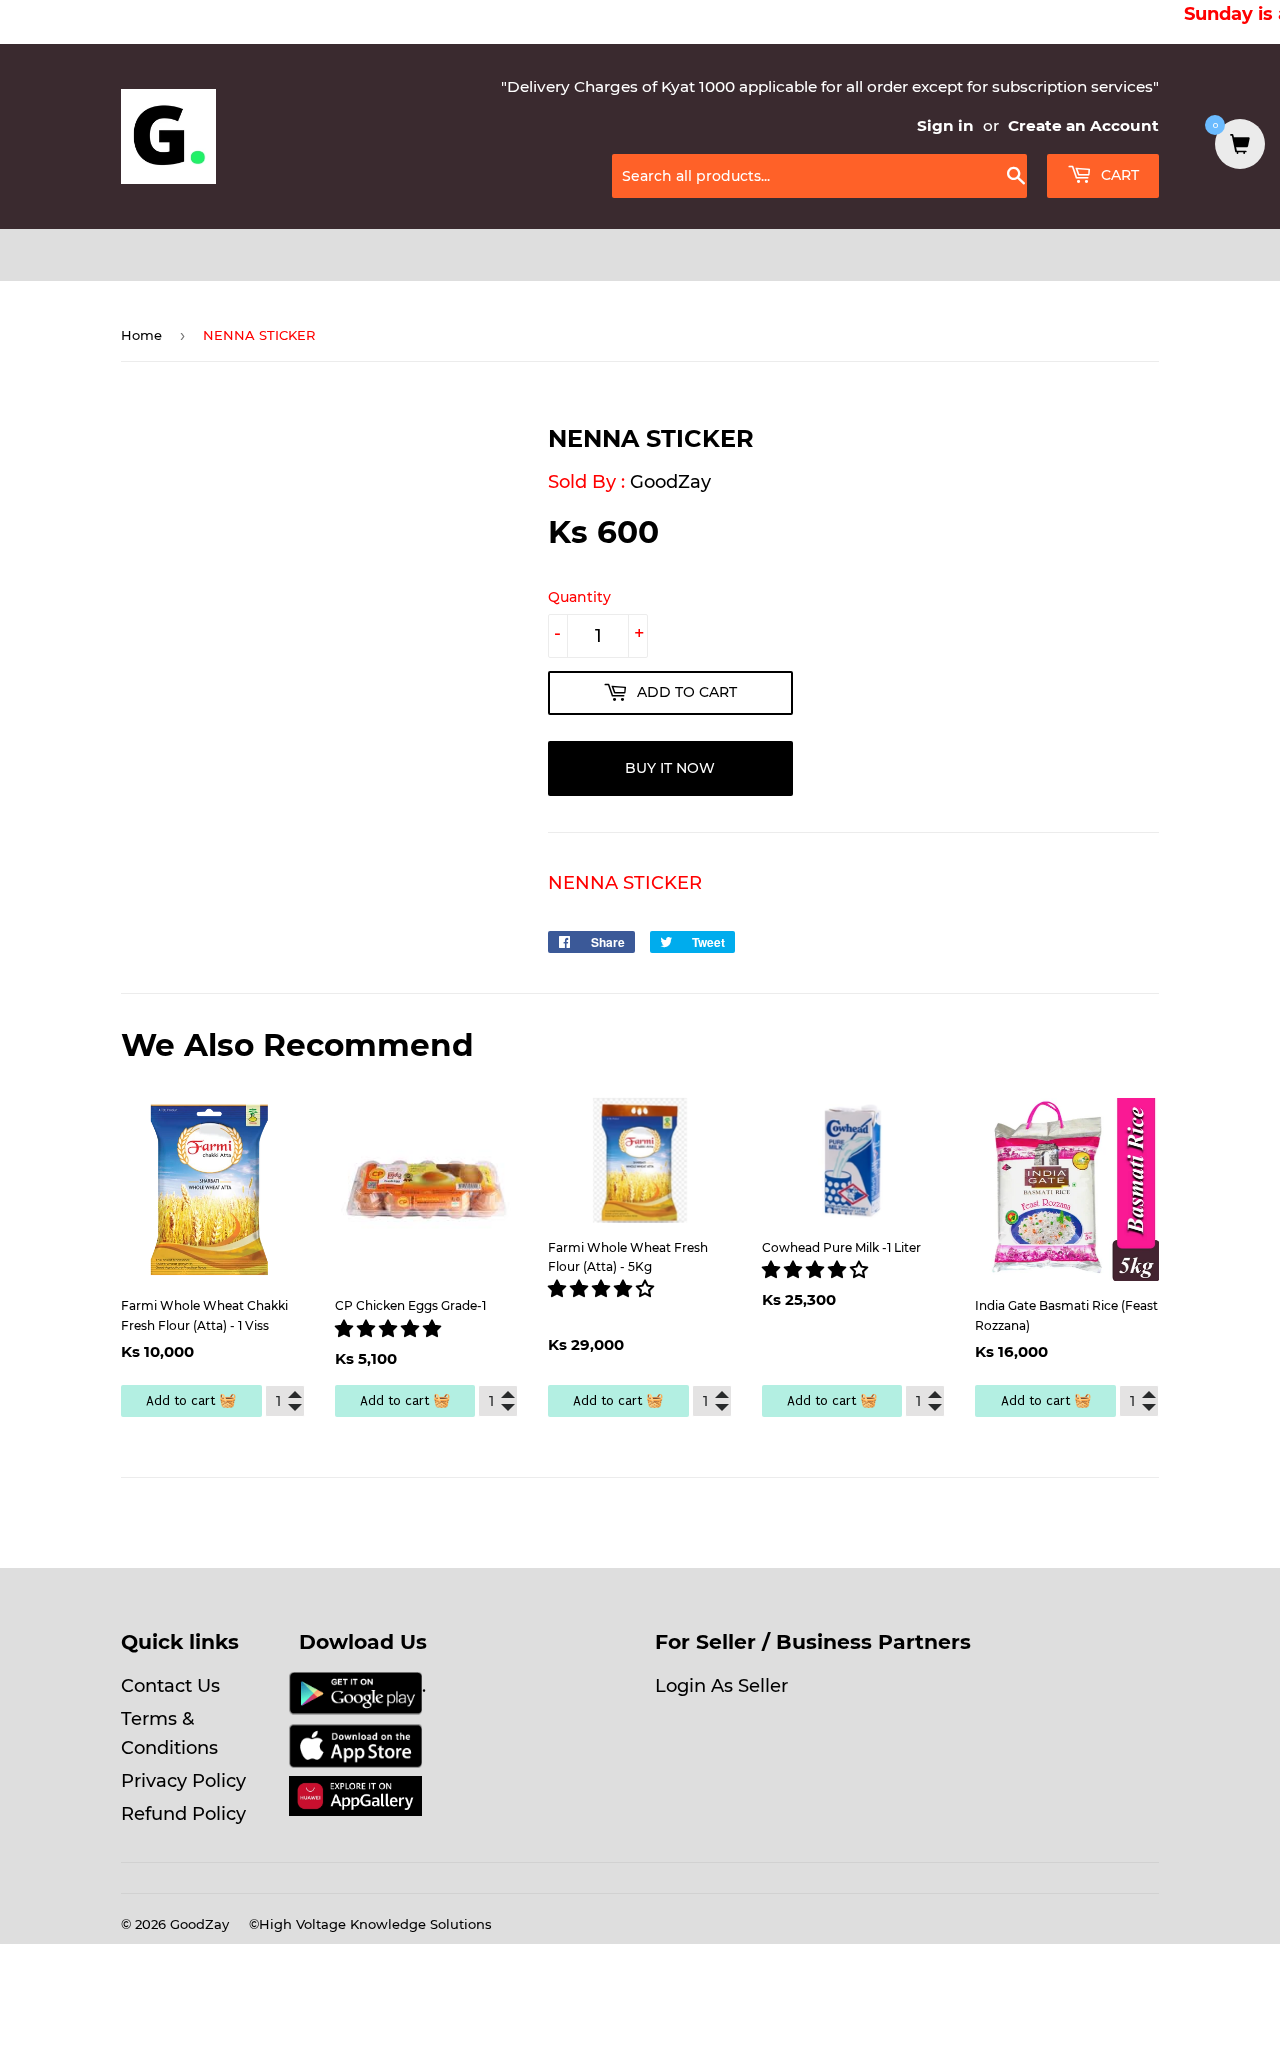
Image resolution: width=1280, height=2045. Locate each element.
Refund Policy (183, 1814)
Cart (1118, 175)
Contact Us (170, 1686)
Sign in (945, 125)
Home (141, 335)
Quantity (579, 597)
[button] (390, 1329)
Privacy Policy (183, 1781)
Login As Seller (721, 1686)
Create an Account (1083, 125)
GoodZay (670, 482)
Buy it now (670, 768)
